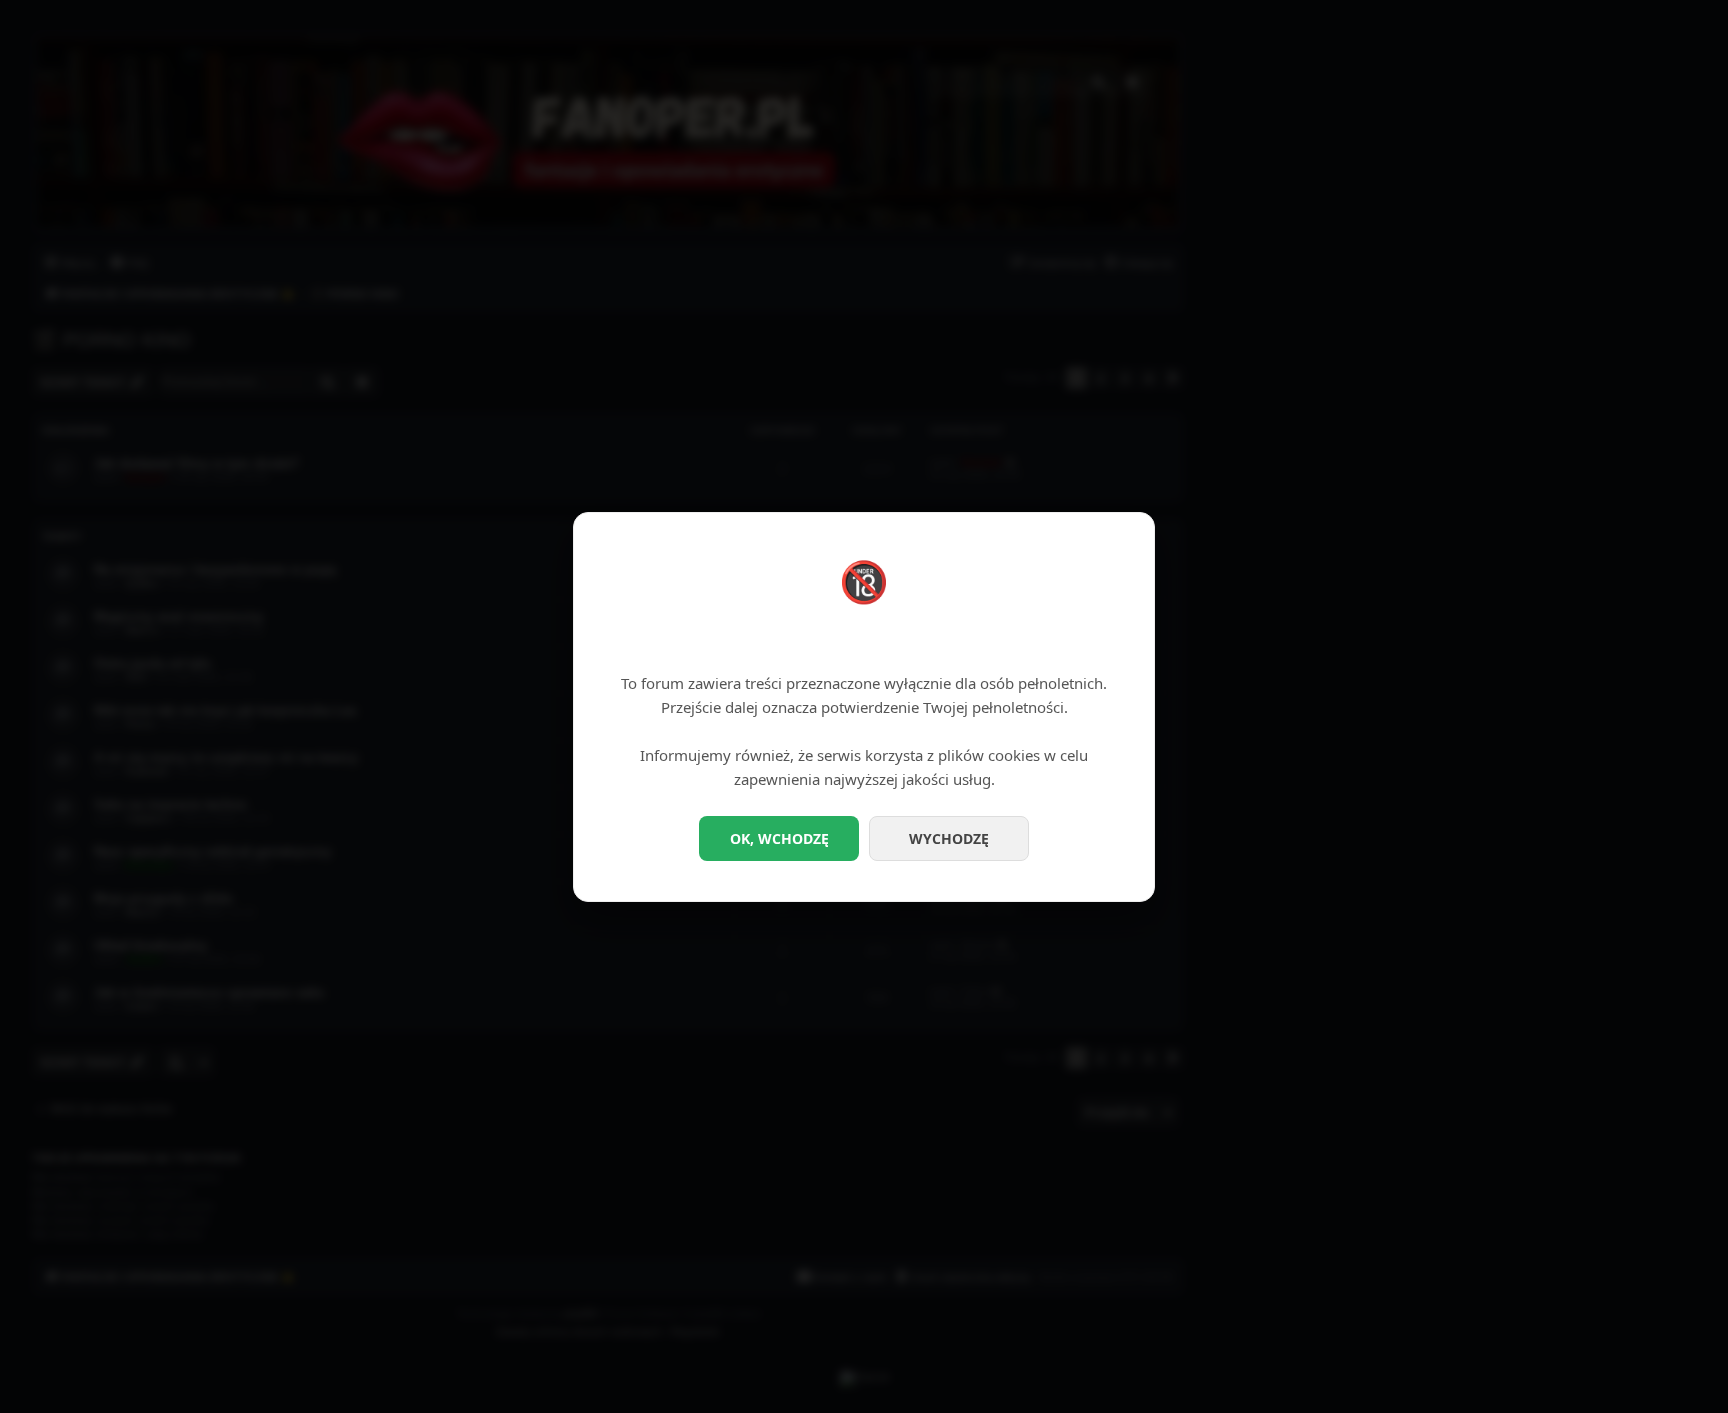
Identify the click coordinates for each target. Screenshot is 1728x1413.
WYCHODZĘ (949, 838)
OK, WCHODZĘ (779, 838)
